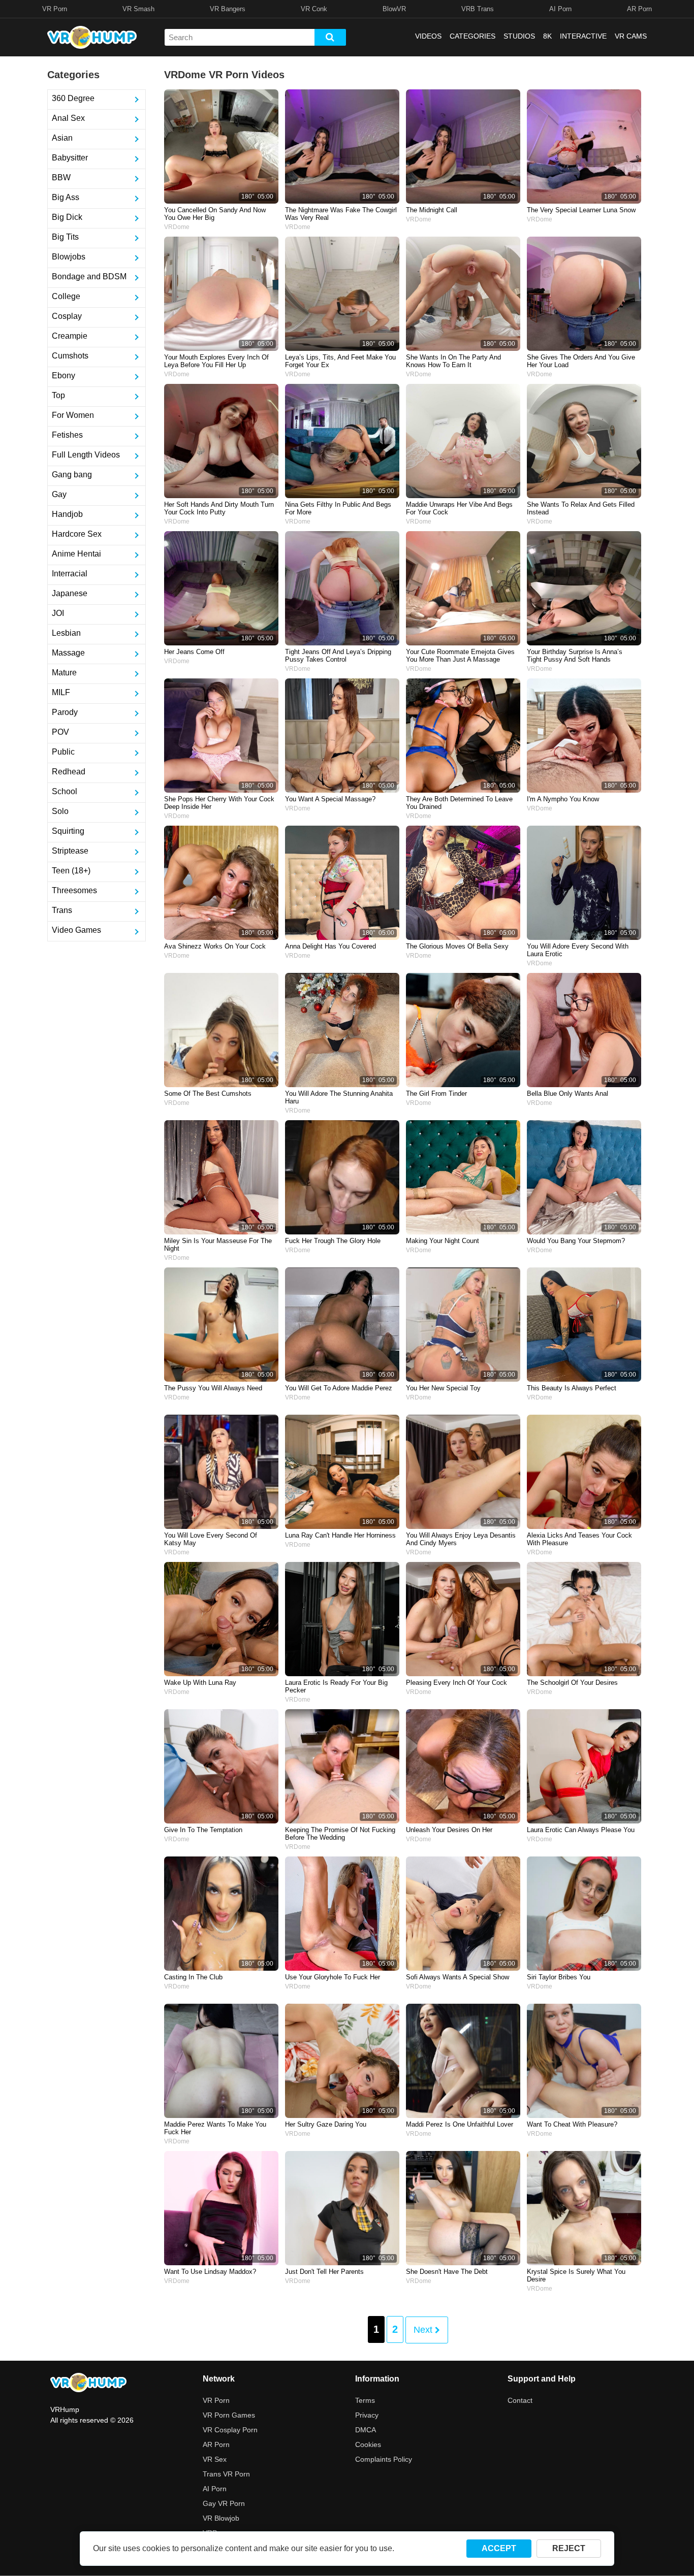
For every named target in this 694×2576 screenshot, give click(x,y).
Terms (365, 2400)
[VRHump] (88, 2383)
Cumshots (70, 356)
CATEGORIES (472, 36)
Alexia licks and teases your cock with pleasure (579, 1539)
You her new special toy (443, 1388)
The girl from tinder (436, 1094)
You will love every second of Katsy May (211, 1539)
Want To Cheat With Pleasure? (572, 2124)
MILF (61, 692)
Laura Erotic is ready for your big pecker (336, 1686)
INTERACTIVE (583, 36)
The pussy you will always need (213, 1388)
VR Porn (55, 9)
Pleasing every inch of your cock (456, 1683)
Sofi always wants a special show (458, 1977)
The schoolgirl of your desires (572, 1683)
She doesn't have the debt (447, 2272)
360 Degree (73, 98)
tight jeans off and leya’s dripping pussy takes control (338, 656)
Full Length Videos (86, 455)
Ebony (64, 376)
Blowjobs (69, 257)
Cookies (368, 2444)
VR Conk (314, 9)
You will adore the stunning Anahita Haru (339, 1097)
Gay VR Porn (224, 2503)
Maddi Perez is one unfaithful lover (460, 2124)
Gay (59, 494)
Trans (62, 910)
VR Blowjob (221, 2518)
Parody (65, 712)
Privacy (367, 2415)
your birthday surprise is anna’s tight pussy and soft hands (575, 656)
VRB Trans (478, 9)
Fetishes (67, 435)
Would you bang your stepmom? (576, 1241)
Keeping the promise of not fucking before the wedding (340, 1834)
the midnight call (432, 210)
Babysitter (70, 158)
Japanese (70, 593)
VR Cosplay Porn (230, 2430)
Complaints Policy (384, 2459)
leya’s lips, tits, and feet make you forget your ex (340, 361)
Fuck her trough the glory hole (333, 1241)
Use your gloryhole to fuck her (333, 1977)
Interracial (70, 574)
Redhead (69, 772)
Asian (62, 138)
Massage (68, 653)
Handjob (67, 514)
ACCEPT (499, 2548)
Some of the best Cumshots (208, 1094)
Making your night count (443, 1241)
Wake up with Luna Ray (200, 1683)
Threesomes (74, 890)
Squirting (68, 831)
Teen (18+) (71, 871)
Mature (64, 673)
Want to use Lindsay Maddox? (210, 2272)
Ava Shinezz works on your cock (215, 946)
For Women (73, 415)
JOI (58, 613)
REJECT (569, 2548)
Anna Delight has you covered (330, 946)
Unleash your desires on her (449, 1830)
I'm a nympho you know (563, 799)
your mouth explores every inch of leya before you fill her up (216, 361)
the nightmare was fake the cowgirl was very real (341, 214)
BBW (61, 177)
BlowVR (394, 9)
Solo (60, 811)
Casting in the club (193, 1977)
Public (63, 752)
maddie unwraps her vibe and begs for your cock (459, 508)
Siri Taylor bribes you (559, 1977)
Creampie (70, 336)
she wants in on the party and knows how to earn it (453, 361)
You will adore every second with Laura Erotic (578, 950)
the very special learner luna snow (581, 210)
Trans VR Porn (226, 2474)
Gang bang (72, 475)
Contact (520, 2400)
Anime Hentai (76, 554)
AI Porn (560, 9)
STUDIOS (519, 36)
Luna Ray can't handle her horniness (340, 1535)
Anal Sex (68, 118)
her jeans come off (194, 652)
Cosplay (67, 316)
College (66, 296)
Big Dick (67, 217)
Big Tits (65, 237)
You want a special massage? (330, 799)
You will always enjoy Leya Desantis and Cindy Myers (461, 1539)
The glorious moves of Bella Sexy (457, 946)
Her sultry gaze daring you (326, 2124)
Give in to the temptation (203, 1830)
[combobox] (240, 37)
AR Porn (639, 9)
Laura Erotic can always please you (581, 1830)
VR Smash (138, 9)
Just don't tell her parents (324, 2272)
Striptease (70, 851)
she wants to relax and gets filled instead (581, 508)
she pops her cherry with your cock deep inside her (219, 803)
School (65, 791)
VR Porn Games (229, 2415)
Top (58, 395)
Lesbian (66, 633)
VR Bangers (228, 9)
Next (424, 2330)
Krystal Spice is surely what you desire (576, 2275)
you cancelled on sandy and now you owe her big (215, 214)
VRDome (177, 227)
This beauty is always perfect (572, 1388)
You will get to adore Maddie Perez (339, 1388)
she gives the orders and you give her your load (581, 361)
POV (60, 732)
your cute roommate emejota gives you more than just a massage (460, 656)
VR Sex (215, 2459)
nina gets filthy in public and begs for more (338, 508)
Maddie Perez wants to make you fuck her (215, 2128)
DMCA (366, 2430)
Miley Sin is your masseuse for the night (218, 1245)
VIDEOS (428, 36)
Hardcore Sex (77, 534)
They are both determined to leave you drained (459, 803)
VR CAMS (631, 36)
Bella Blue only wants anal (567, 1094)
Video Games (76, 930)
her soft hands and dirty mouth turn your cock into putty (219, 508)
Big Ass (66, 197)
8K (547, 36)
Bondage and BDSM (89, 276)
